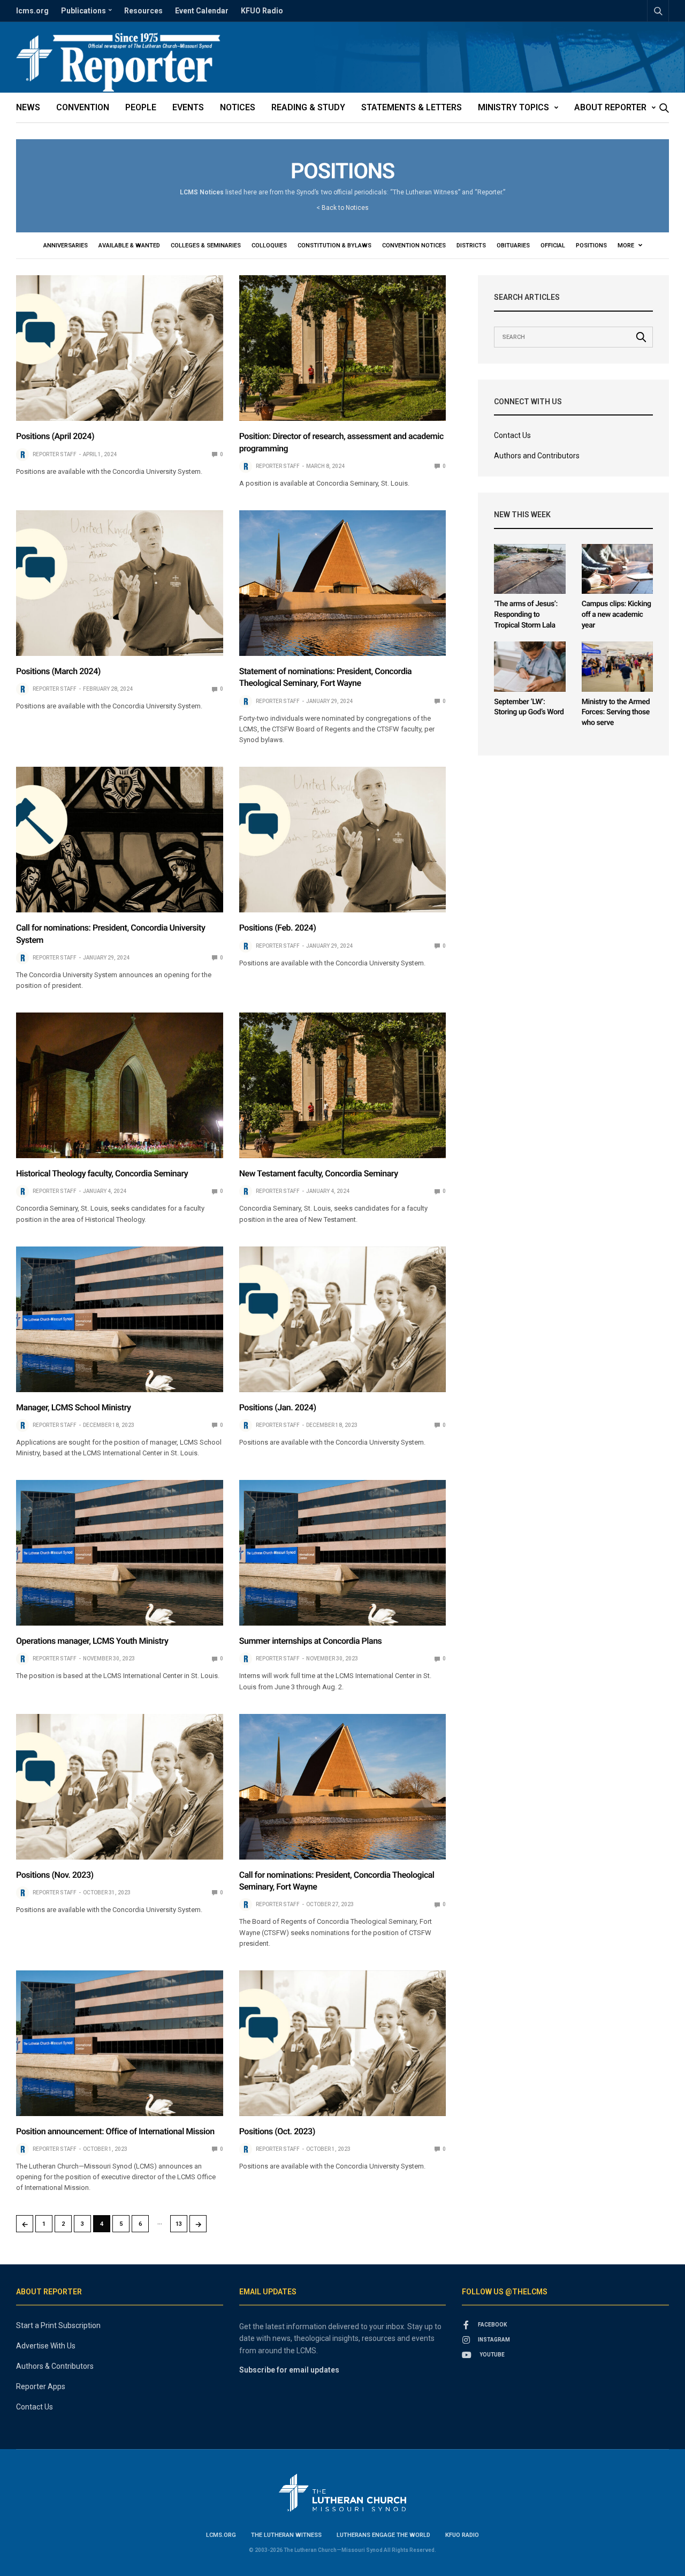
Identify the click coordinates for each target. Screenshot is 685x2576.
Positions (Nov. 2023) (55, 1875)
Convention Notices (414, 245)
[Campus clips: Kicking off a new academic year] (617, 569)
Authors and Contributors (537, 456)
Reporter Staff (55, 454)
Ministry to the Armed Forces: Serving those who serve (616, 712)
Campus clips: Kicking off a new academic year (616, 614)
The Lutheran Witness (286, 2535)
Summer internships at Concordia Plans (311, 1641)
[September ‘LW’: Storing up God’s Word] (530, 667)
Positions (591, 245)
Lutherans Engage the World (383, 2535)
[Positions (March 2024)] (120, 583)
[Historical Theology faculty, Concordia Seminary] (120, 1085)
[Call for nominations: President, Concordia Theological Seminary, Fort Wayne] (343, 1787)
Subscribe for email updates (289, 2370)
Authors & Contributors (55, 2366)
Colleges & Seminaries (206, 245)
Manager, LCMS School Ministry (74, 1407)
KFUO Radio (262, 11)
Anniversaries (66, 245)
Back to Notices (345, 208)
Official (553, 245)
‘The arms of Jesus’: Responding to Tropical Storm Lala (526, 614)
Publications (83, 11)
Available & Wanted (129, 245)
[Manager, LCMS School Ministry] (120, 1319)
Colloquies (269, 245)
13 (179, 2224)
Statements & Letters (412, 107)
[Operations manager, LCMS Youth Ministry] (120, 1553)
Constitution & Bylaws (334, 245)
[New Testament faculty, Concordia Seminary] (343, 1085)
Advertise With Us (46, 2346)
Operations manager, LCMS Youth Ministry (92, 1641)
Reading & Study (308, 107)
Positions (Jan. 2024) (278, 1407)
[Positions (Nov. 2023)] (120, 1787)
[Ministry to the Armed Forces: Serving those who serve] (617, 667)
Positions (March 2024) (58, 671)
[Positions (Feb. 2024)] (343, 840)
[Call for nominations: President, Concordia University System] (120, 840)
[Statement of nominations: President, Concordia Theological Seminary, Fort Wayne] (343, 583)
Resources (143, 11)
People (141, 107)
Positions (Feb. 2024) (278, 928)
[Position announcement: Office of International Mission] (120, 2043)
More (627, 245)
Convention (83, 107)
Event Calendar (202, 11)
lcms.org (32, 11)
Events (188, 107)
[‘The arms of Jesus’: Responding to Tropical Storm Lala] (530, 569)
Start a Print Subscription (58, 2325)
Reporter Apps (41, 2386)
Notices (238, 107)
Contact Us (512, 435)
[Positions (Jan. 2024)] (343, 1319)
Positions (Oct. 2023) (277, 2131)
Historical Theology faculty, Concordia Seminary (102, 1173)
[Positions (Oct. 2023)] (343, 2043)
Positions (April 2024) (55, 436)
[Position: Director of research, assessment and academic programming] (343, 348)
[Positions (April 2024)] (120, 348)
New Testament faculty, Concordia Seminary (319, 1173)
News (28, 107)
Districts (471, 245)
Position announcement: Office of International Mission (115, 2131)
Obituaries (513, 245)
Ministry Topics (513, 107)
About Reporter (610, 107)
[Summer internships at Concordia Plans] (343, 1553)
